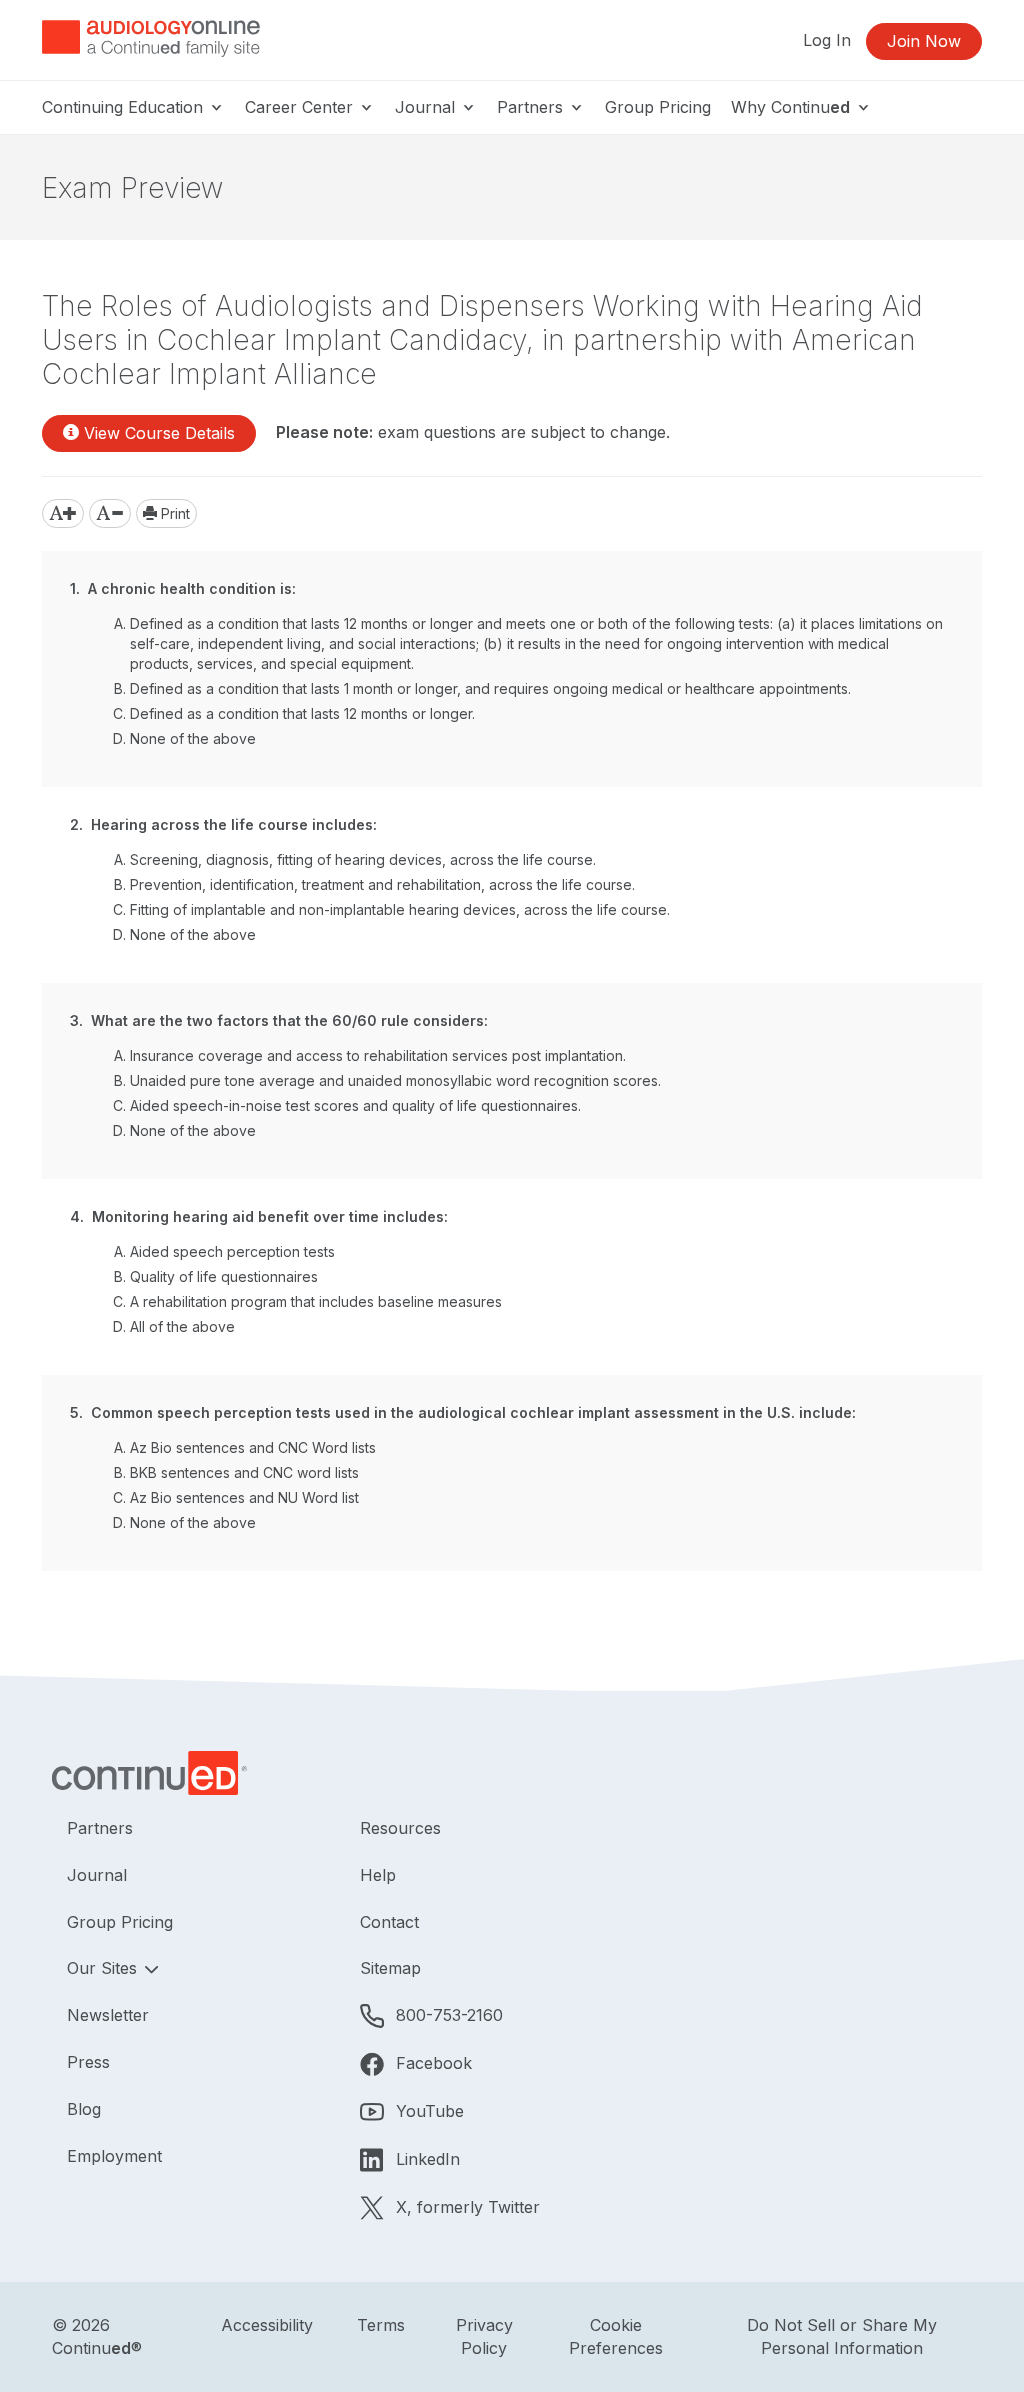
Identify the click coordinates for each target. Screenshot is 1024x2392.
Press (88, 2062)
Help (378, 1875)
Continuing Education (125, 107)
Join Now (924, 41)
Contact (389, 1922)
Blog (84, 2109)
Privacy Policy (484, 2336)
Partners (532, 107)
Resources (400, 1828)
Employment (114, 2156)
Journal (427, 107)
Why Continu (790, 107)
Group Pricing (658, 107)
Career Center (301, 107)
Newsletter (108, 2015)
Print (173, 513)
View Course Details (157, 433)
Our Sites (104, 1968)
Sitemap (390, 1968)
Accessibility (267, 2325)
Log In (827, 40)
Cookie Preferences (616, 2336)
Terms (381, 2325)
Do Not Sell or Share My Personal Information (842, 2336)
